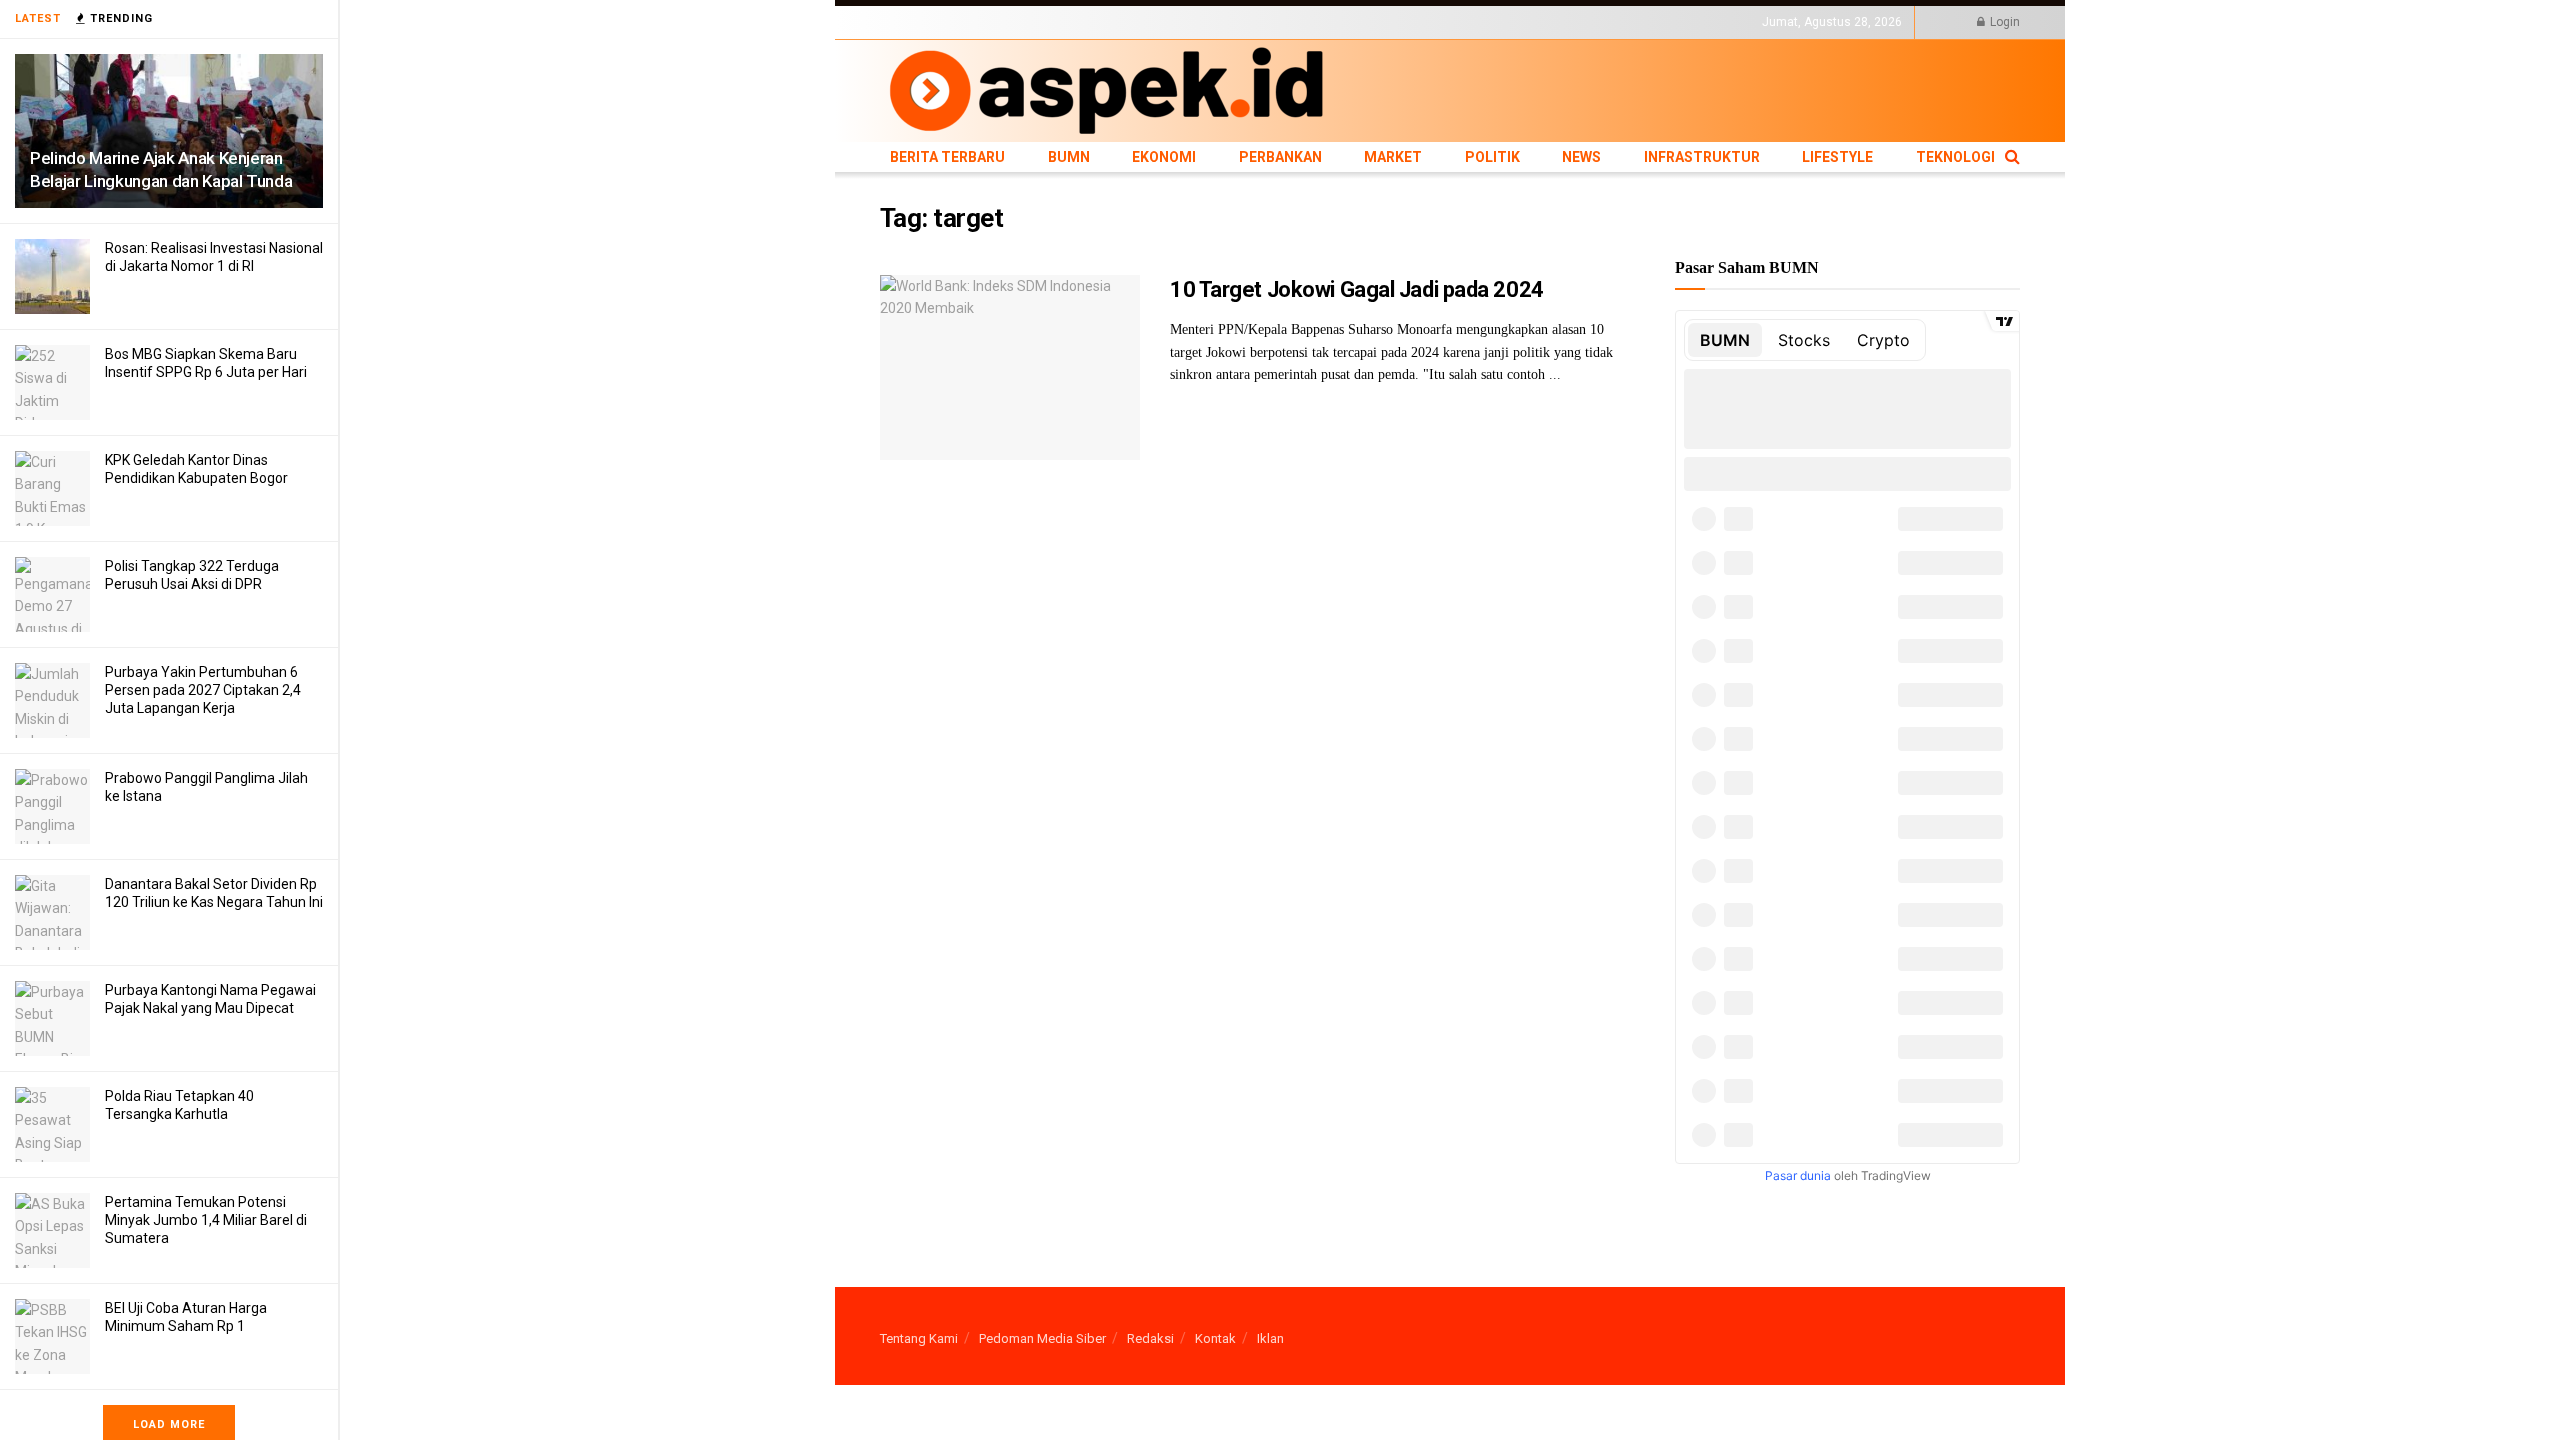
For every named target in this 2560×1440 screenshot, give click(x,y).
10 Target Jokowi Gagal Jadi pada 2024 (1357, 289)
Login (2003, 22)
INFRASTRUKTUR (1386, 22)
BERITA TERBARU (929, 22)
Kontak (1215, 1338)
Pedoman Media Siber (1042, 1338)
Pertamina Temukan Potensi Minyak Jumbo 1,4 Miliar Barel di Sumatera (206, 1220)
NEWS (1311, 22)
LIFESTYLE (1473, 22)
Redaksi (1150, 1338)
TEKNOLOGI (1545, 22)
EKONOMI (1062, 22)
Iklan (1270, 1338)
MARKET (1205, 22)
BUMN (1007, 22)
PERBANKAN (1135, 22)
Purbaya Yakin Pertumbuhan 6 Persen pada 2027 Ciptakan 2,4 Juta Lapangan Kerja (203, 690)
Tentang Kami (919, 1338)
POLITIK (1262, 22)
